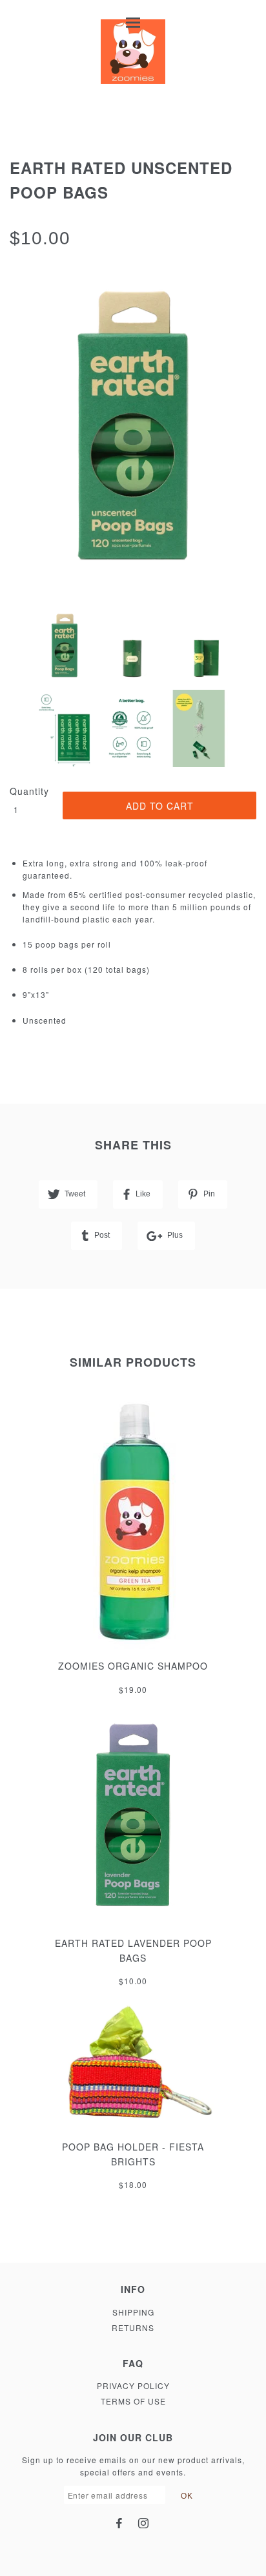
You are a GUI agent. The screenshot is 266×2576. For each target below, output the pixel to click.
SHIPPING (133, 2312)
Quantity (29, 791)
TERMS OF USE (133, 2401)
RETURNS (133, 2327)
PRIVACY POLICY (133, 2386)
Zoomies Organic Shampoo (133, 1666)
